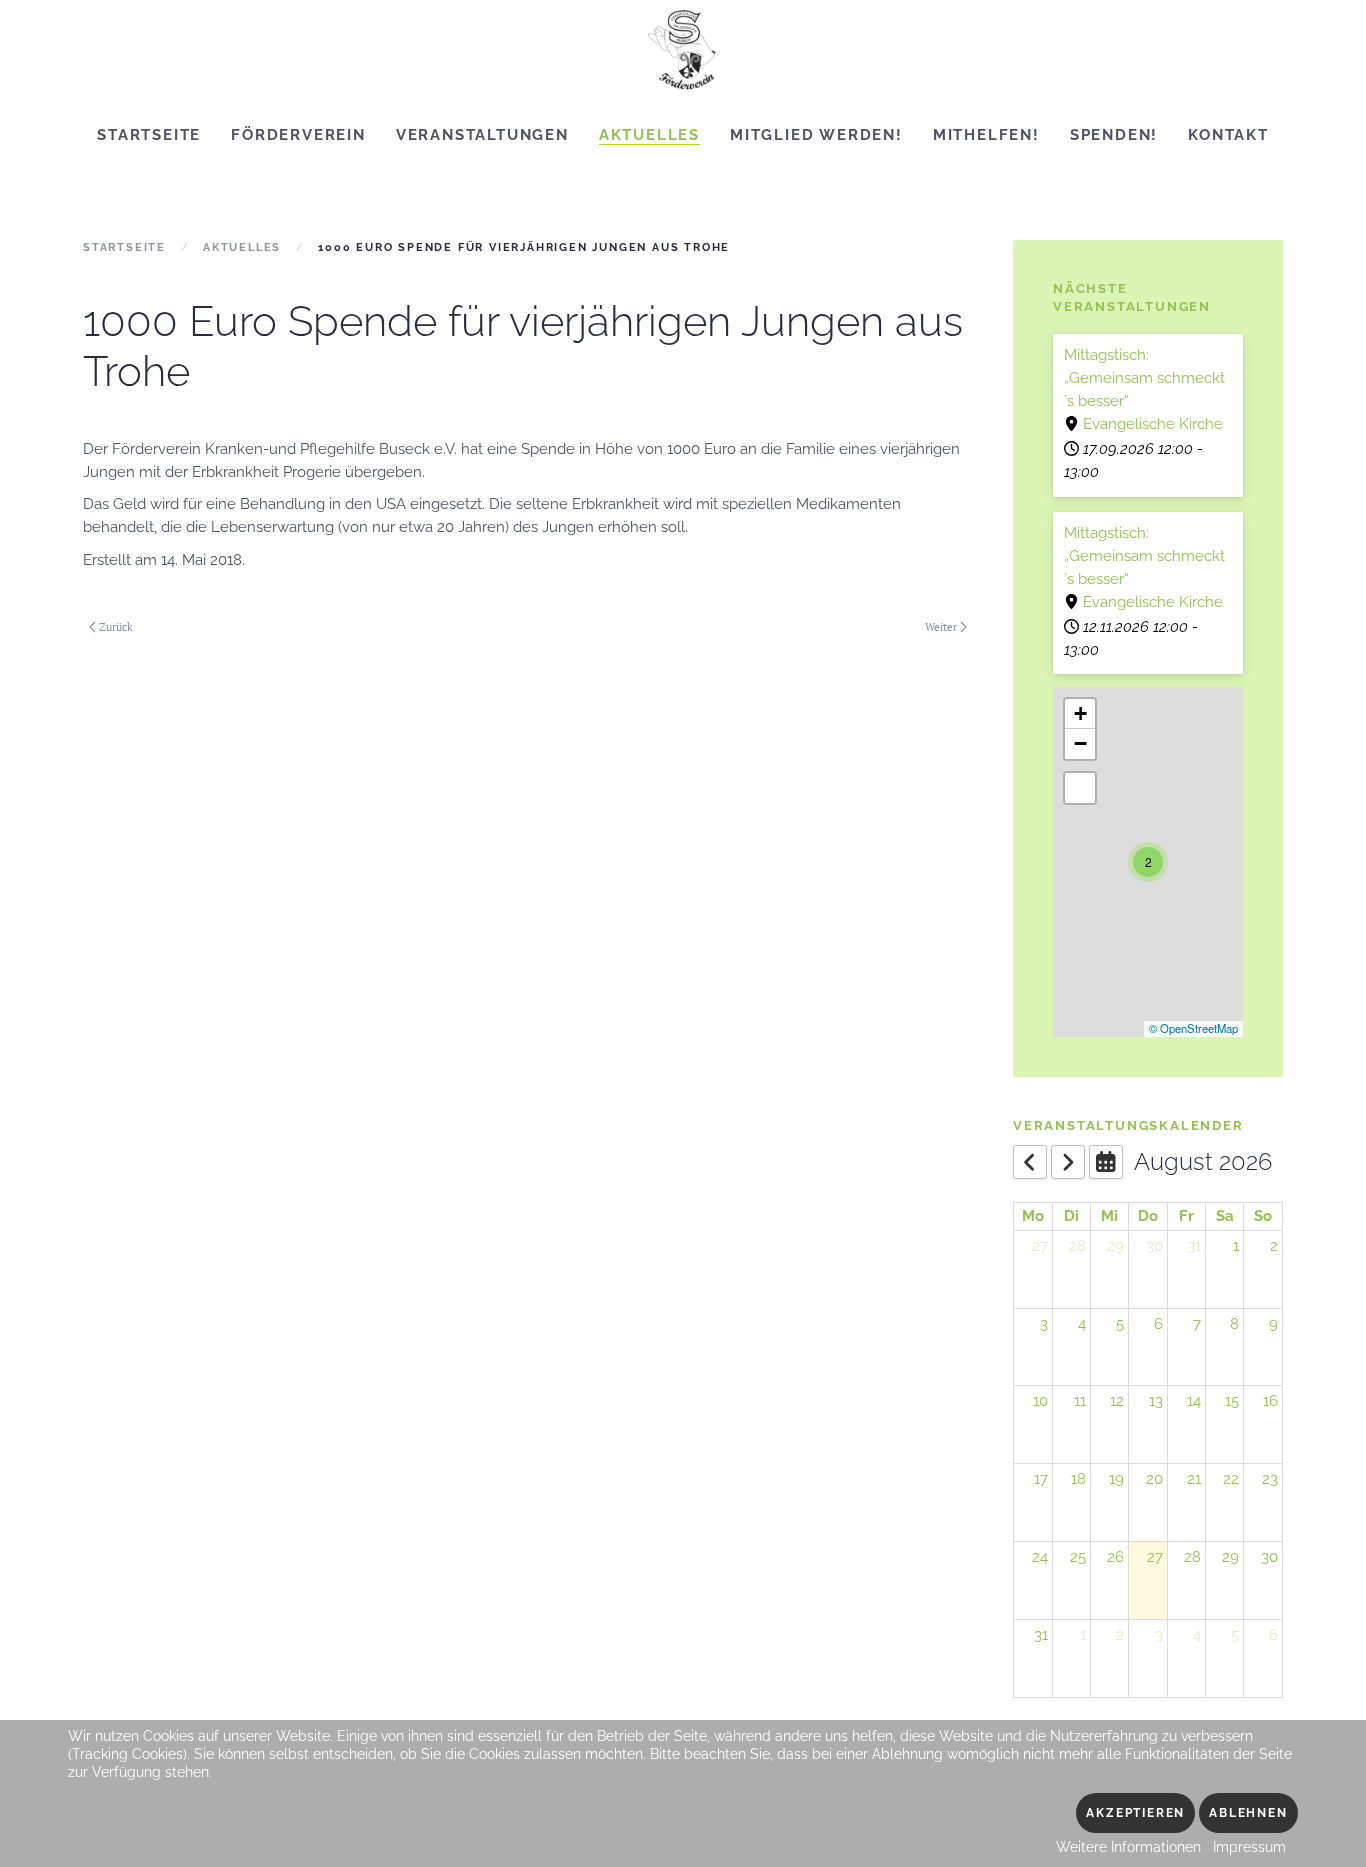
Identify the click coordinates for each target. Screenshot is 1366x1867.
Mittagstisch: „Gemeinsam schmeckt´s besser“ (1144, 378)
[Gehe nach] (1106, 1162)
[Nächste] (1068, 1162)
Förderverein (298, 135)
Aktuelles (649, 135)
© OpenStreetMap (1193, 1028)
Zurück (116, 627)
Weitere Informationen (1128, 1847)
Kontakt (1228, 135)
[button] (1148, 862)
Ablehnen (1248, 1813)
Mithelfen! (986, 135)
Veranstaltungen (482, 135)
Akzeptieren (1135, 1813)
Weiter (941, 627)
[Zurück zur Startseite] (683, 50)
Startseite (149, 135)
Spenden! (1114, 135)
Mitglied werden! (816, 135)
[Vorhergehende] (1030, 1162)
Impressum (1249, 1847)
